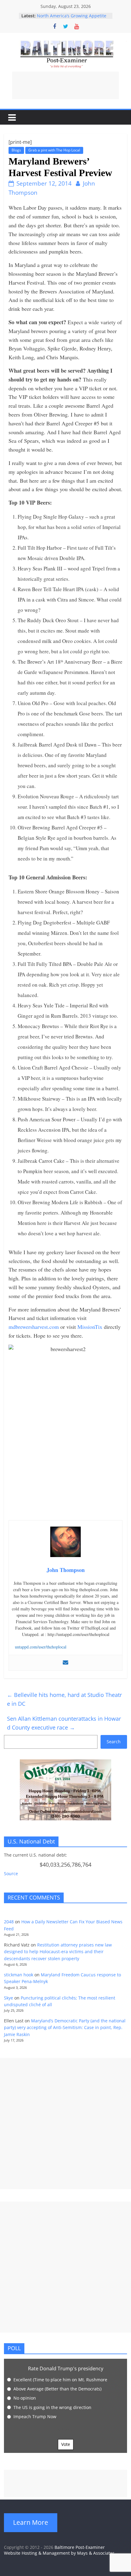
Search (114, 1742)
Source (11, 1873)
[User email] (65, 1663)
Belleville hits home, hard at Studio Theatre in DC (64, 1699)
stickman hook (19, 1975)
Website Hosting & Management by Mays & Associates (59, 2553)
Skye (9, 1998)
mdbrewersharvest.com (34, 1327)
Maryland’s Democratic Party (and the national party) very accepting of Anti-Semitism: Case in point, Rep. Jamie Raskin (65, 2028)
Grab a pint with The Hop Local (54, 150)
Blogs (16, 150)
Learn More (31, 2522)
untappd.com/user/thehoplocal (41, 1647)
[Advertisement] (65, 85)
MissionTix (90, 1327)
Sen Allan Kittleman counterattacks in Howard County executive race (64, 1723)
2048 (9, 1922)
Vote (66, 2444)
